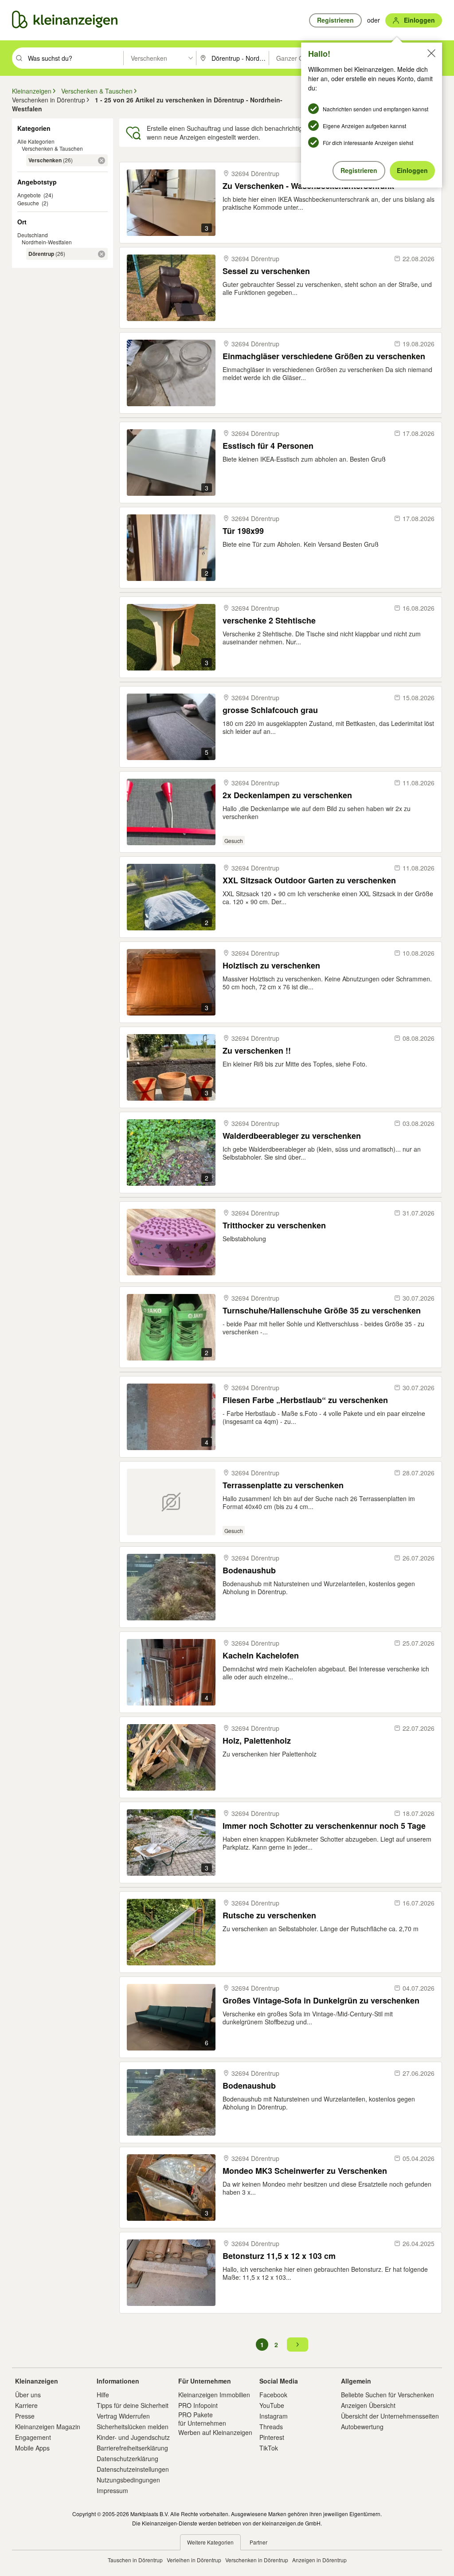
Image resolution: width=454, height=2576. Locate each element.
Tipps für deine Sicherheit (133, 2405)
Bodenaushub (249, 1570)
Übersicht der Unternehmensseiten (390, 2416)
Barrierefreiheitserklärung (132, 2448)
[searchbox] (75, 58)
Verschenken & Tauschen (52, 148)
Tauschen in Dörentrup (135, 2560)
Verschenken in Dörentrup (257, 2560)
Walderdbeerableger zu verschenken (292, 1136)
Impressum (112, 2490)
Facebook (273, 2395)
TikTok (269, 2448)
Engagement (33, 2437)
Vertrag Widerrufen (123, 2416)
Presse (25, 2416)
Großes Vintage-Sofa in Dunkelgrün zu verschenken (321, 2001)
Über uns (28, 2395)
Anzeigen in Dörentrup (319, 2560)
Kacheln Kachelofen (261, 1656)
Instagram (274, 2416)
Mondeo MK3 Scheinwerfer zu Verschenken (305, 2171)
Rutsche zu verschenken (269, 1915)
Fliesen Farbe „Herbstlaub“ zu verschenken (305, 1400)
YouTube (272, 2405)
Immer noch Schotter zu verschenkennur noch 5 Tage (324, 1826)
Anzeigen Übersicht (368, 2405)
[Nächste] (297, 2345)
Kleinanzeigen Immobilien (214, 2395)
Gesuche (28, 203)
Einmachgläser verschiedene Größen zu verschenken (324, 356)
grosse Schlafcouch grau (270, 710)
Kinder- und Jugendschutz (133, 2437)
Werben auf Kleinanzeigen (215, 2432)
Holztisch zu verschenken (271, 966)
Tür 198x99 (243, 531)
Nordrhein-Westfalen (47, 242)
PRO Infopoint (198, 2405)
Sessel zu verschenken (266, 271)
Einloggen (412, 170)
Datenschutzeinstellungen (133, 2469)
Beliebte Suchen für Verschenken (387, 2395)
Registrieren (359, 170)
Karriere (26, 2405)
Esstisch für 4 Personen (268, 446)
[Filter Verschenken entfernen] (102, 161)
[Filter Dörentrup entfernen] (102, 254)
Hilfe (103, 2395)
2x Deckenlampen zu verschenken (287, 795)
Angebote (29, 195)
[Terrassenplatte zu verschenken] (171, 1502)
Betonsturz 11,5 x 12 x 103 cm (279, 2256)
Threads (271, 2427)
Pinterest (272, 2437)
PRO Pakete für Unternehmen (202, 2419)
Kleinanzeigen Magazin (48, 2427)
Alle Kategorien (36, 141)
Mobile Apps (32, 2448)
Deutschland (33, 235)
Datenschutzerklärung (127, 2458)
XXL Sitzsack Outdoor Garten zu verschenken (309, 880)
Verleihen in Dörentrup (194, 2560)
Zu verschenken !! (257, 1051)
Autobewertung (362, 2427)
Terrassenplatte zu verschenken (283, 1485)
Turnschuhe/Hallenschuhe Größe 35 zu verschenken (322, 1311)
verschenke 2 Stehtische (269, 621)
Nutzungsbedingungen (128, 2480)
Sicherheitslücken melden (133, 2427)
